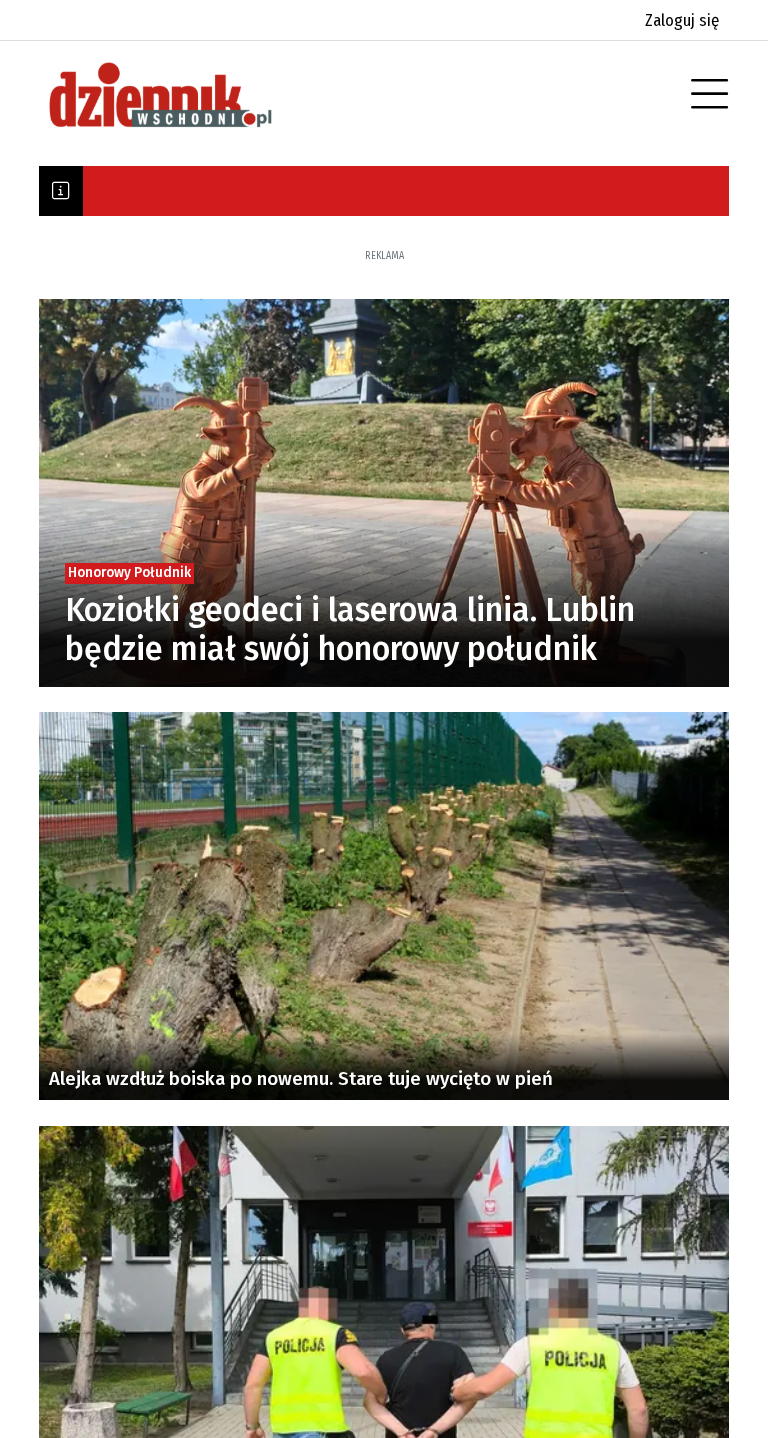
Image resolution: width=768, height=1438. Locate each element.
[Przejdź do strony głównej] (189, 95)
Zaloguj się (682, 20)
